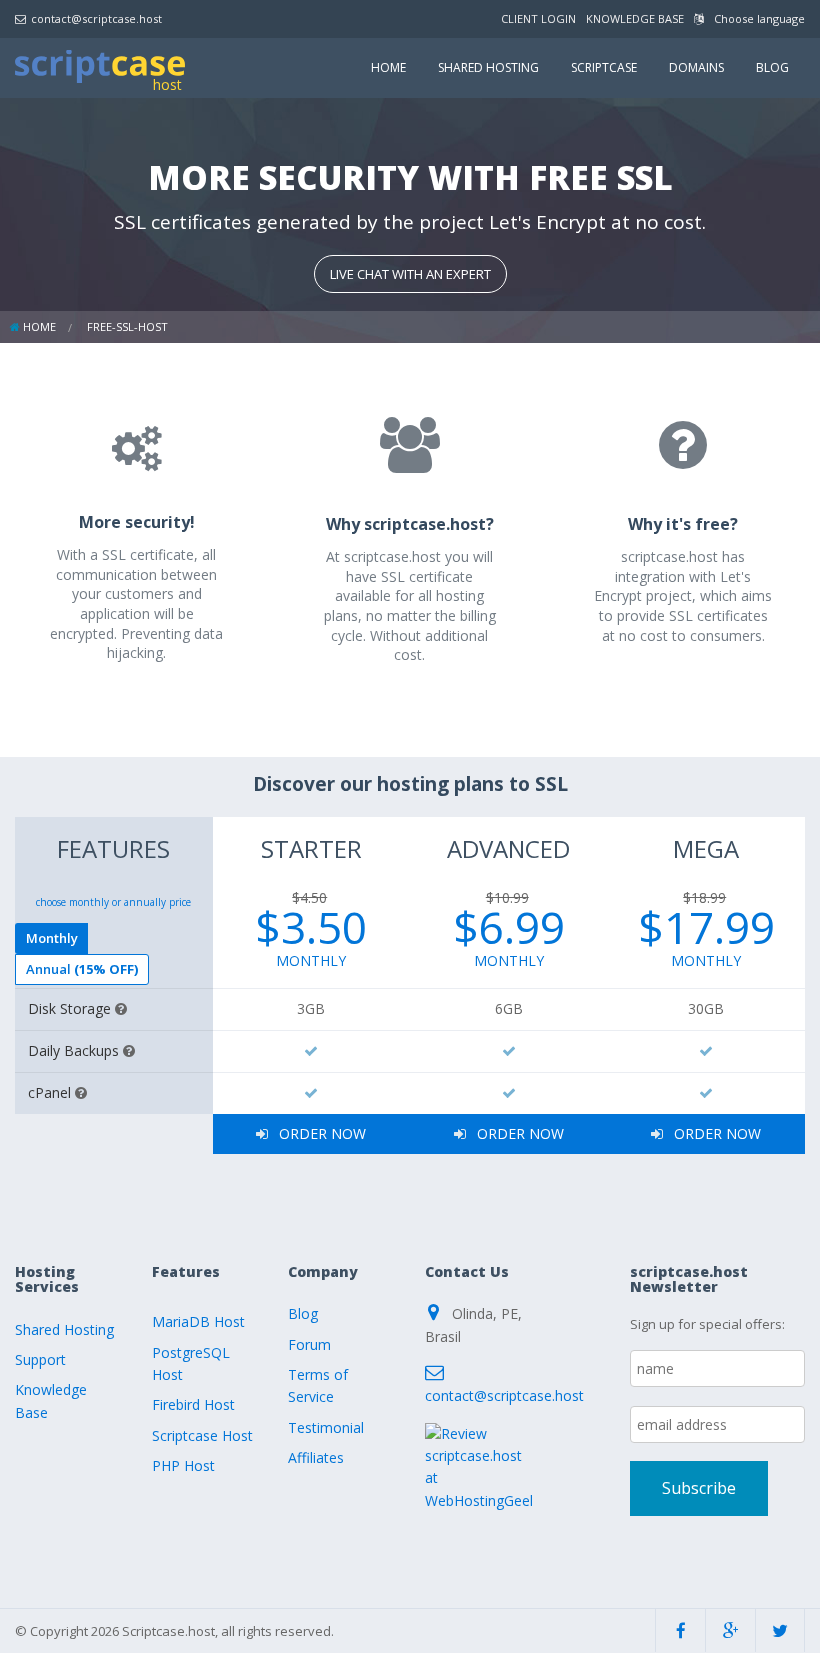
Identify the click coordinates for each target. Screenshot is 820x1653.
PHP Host (183, 1465)
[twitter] (780, 1630)
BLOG (772, 67)
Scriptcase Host (202, 1435)
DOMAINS (696, 67)
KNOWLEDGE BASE (635, 18)
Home (39, 326)
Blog (303, 1313)
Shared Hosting (64, 1329)
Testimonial (326, 1427)
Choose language (758, 18)
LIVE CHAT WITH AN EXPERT (410, 274)
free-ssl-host (127, 326)
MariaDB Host (198, 1321)
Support (40, 1359)
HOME (388, 67)
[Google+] (730, 1630)
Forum (309, 1344)
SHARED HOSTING (488, 67)
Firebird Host (193, 1404)
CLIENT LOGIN (538, 18)
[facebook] (680, 1630)
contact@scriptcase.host (96, 18)
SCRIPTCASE (604, 67)
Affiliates (316, 1457)
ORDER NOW (320, 1133)
